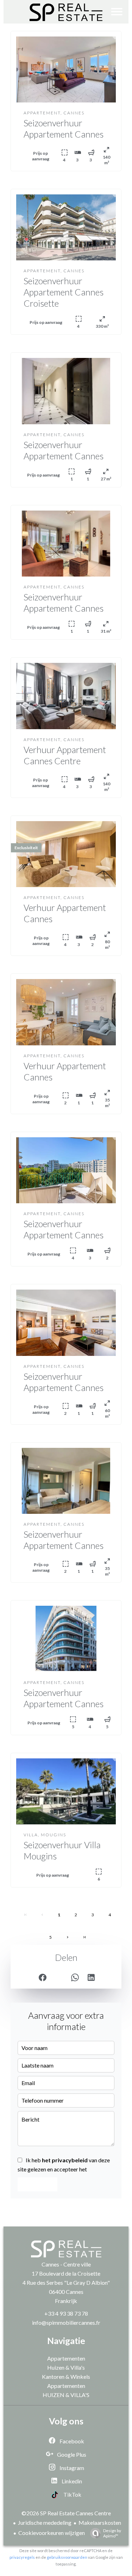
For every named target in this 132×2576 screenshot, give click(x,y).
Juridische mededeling (45, 2522)
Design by (112, 2533)
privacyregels (22, 2557)
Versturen (37, 2184)
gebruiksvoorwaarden (67, 2557)
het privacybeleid (65, 2160)
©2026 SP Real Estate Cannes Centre (66, 2513)
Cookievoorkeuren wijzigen (52, 2533)
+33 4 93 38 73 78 (66, 2313)
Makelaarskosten (100, 2522)
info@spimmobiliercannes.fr (66, 2322)
